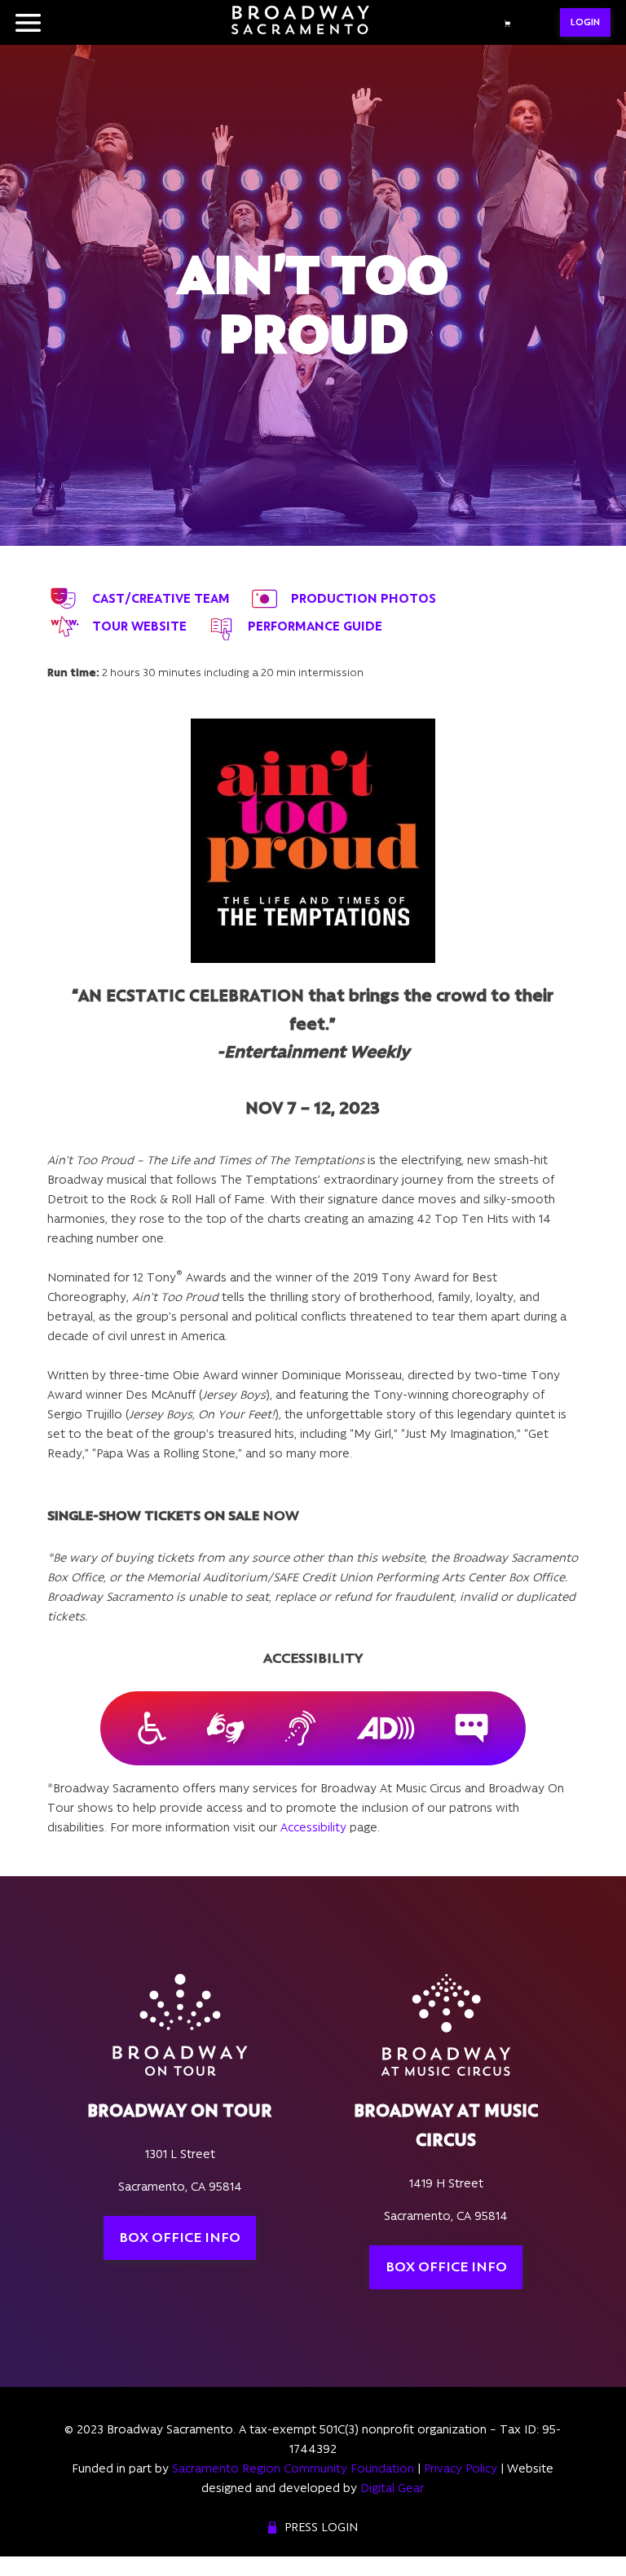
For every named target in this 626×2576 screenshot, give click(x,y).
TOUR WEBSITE (139, 626)
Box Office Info (180, 2237)
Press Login (321, 2527)
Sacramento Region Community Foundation (293, 2468)
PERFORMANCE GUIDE (315, 626)
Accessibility (313, 1827)
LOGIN (585, 22)
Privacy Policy (461, 2468)
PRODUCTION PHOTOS (364, 598)
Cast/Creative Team (161, 598)
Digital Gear (392, 2488)
